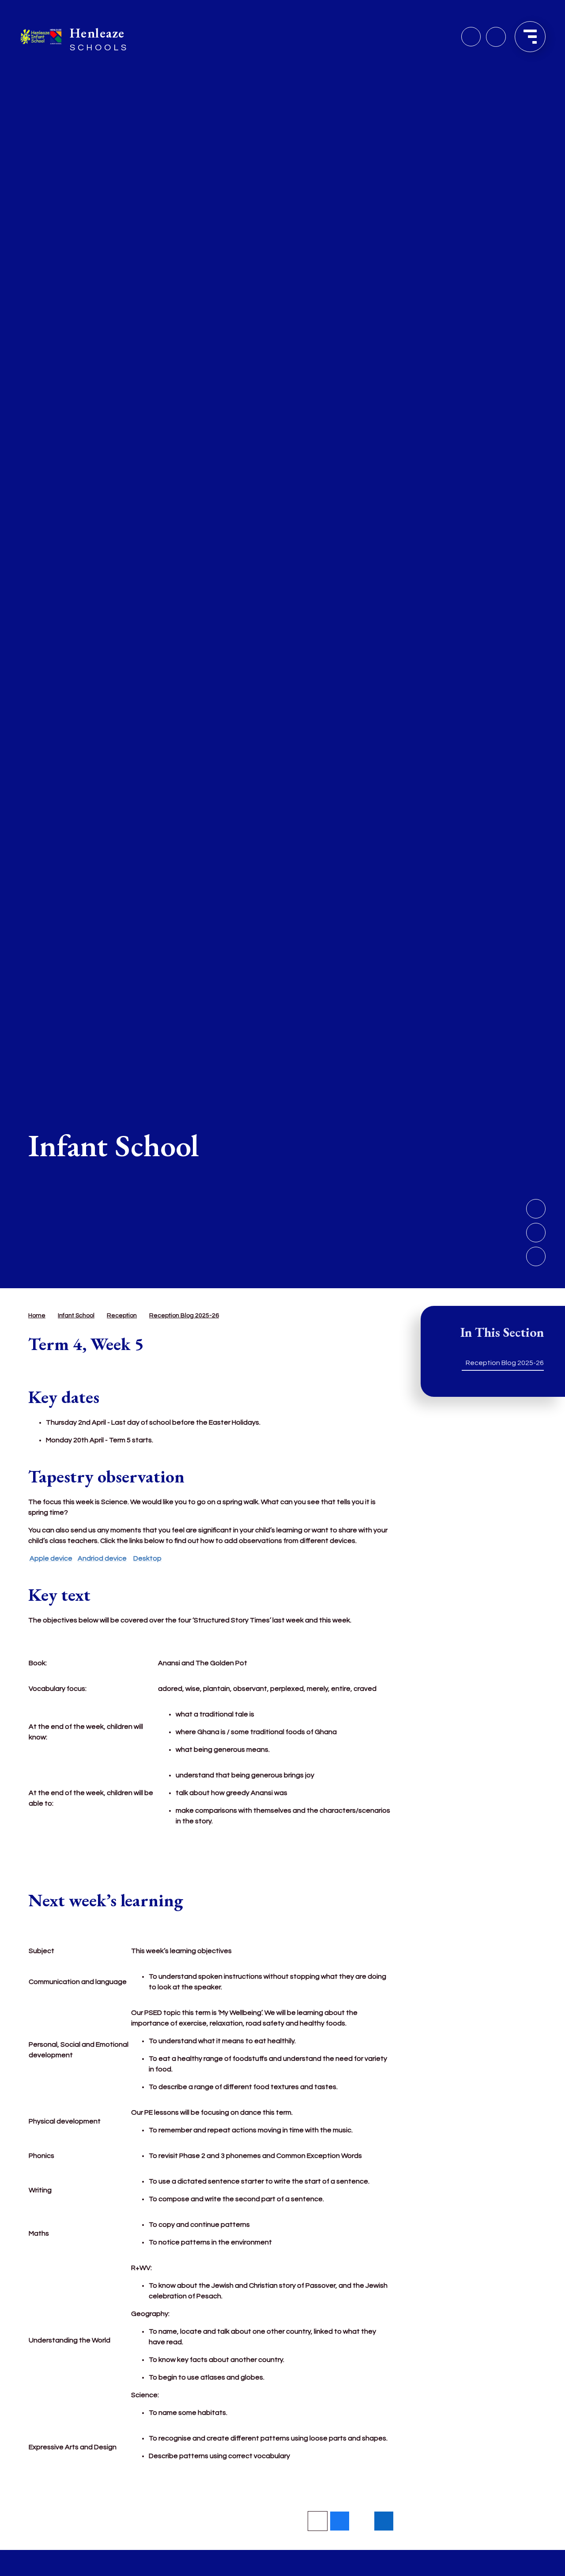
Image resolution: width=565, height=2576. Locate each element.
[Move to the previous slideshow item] (536, 1233)
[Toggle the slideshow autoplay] (536, 1256)
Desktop (147, 1558)
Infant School (76, 1316)
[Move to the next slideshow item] (536, 1209)
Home (37, 1316)
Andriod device (102, 1558)
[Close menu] (530, 37)
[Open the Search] (496, 37)
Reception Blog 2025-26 (184, 1316)
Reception (122, 1316)
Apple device (51, 1558)
